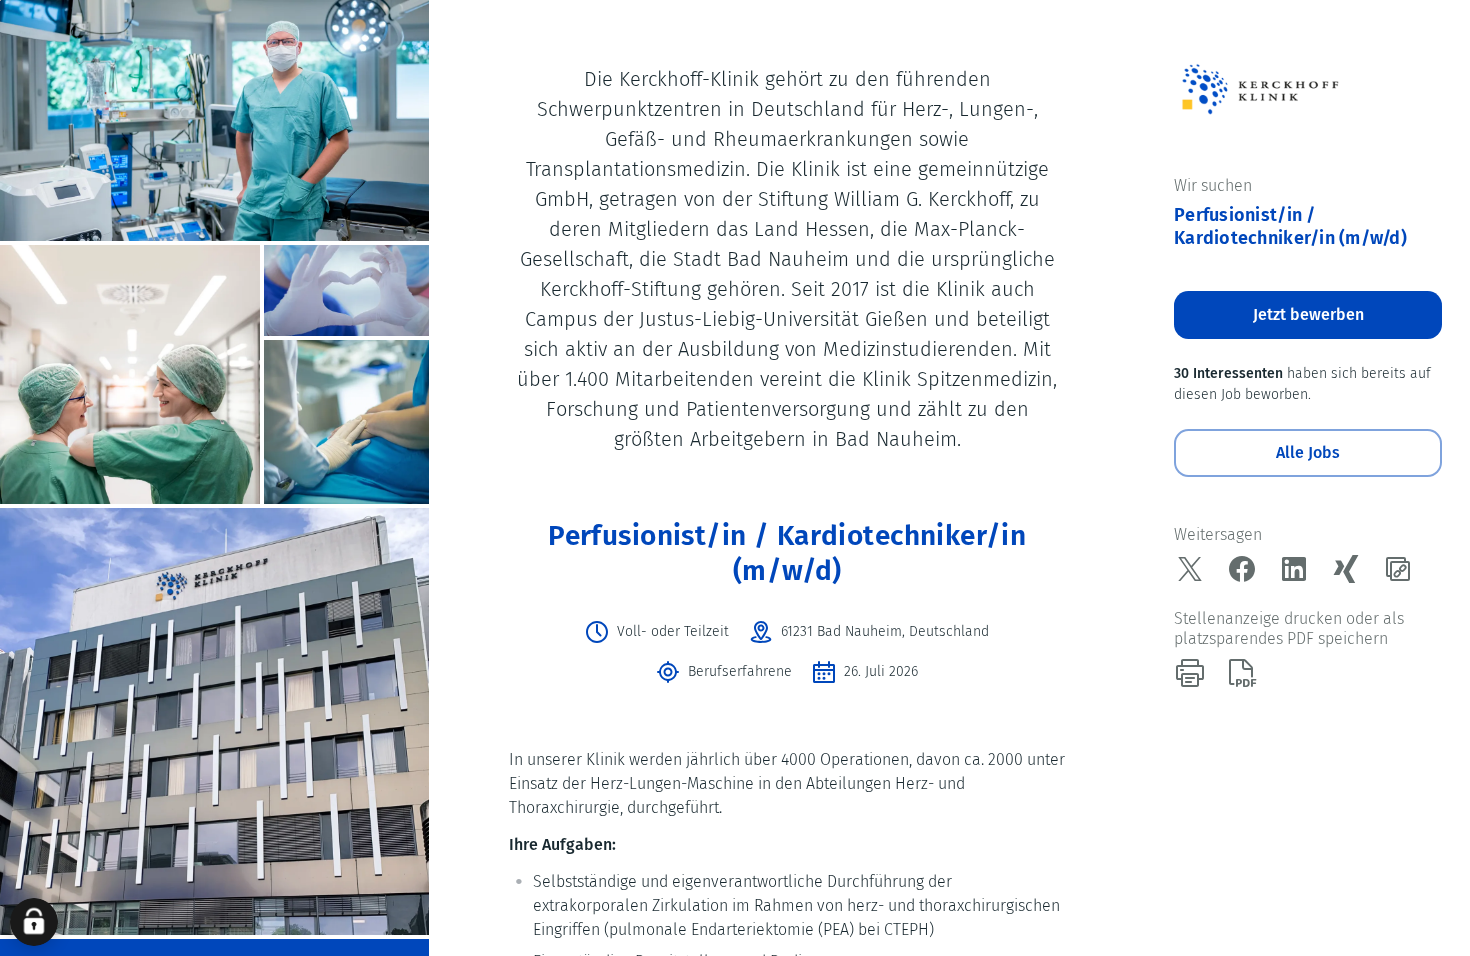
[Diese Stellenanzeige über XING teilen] (1346, 569)
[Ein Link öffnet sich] (1259, 88)
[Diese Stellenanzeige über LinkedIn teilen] (1294, 569)
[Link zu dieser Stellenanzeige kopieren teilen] (1398, 569)
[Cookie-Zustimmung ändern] (34, 922)
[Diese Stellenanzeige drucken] (1190, 673)
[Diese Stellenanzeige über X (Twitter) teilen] (1190, 569)
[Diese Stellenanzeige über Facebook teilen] (1242, 569)
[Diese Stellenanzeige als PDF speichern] (1242, 673)
